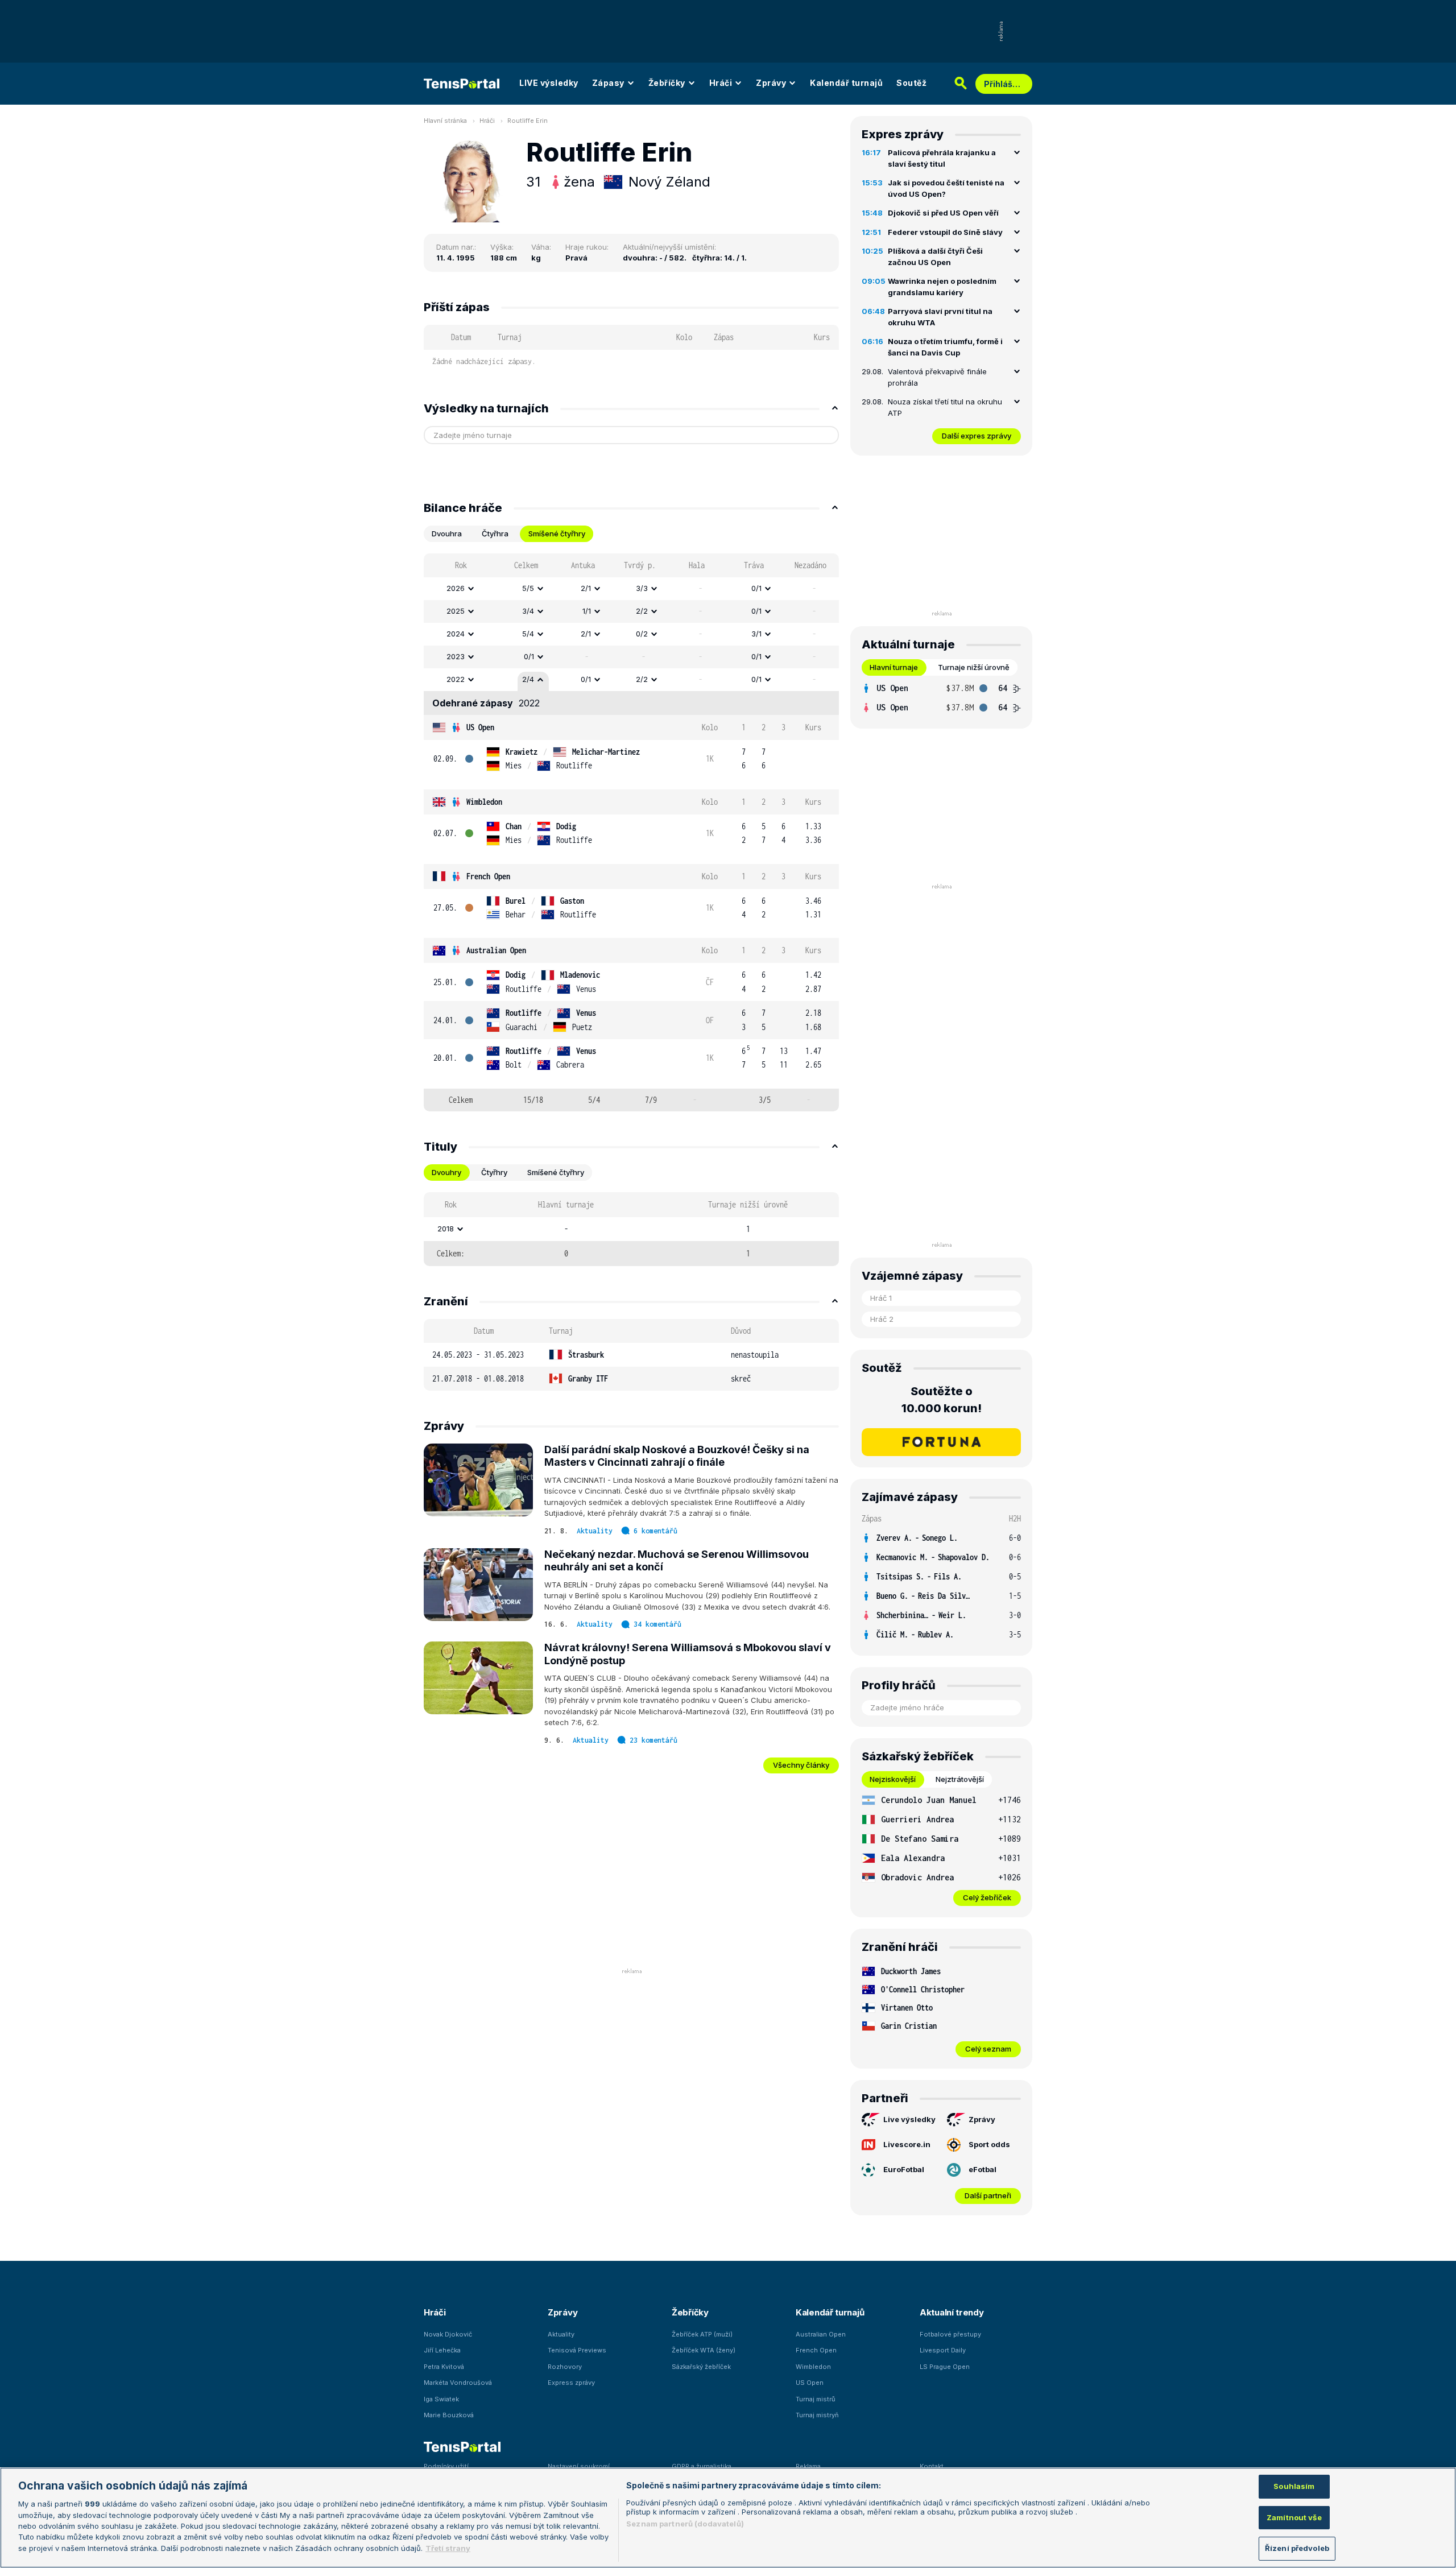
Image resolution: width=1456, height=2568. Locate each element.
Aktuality (595, 1531)
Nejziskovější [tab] (893, 1779)
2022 (456, 679)
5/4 (528, 634)
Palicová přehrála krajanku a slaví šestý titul (942, 158)
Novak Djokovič (448, 2334)
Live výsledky (909, 2119)
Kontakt (932, 2466)
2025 (456, 611)
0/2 (642, 634)
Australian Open (496, 950)
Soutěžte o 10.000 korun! (942, 1400)
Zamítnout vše (1294, 2517)
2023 (456, 656)
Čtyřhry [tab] (494, 1172)
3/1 (756, 634)
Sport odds (989, 2144)
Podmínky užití (446, 2466)
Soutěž (911, 83)
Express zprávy (571, 2383)
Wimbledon (484, 802)
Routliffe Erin (528, 121)
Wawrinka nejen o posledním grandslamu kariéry (942, 287)
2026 (456, 588)
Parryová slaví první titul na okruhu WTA (940, 317)
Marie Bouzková (449, 2415)
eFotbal (983, 2169)
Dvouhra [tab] (447, 534)
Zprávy (771, 83)
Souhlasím (1294, 2486)
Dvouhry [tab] (446, 1172)
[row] (631, 589)
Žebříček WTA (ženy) (704, 2350)
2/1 (586, 588)
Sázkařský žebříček (701, 2367)
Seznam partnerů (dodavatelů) (685, 2524)
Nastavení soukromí (579, 2466)
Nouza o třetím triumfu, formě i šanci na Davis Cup (945, 347)
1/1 (587, 611)
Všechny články (801, 1765)
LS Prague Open (945, 2367)
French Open (488, 876)
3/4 (528, 611)
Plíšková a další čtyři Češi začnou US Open (935, 257)
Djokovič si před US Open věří (943, 213)
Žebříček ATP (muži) (702, 2334)
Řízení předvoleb (1297, 2548)
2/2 (642, 611)
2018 (446, 1229)
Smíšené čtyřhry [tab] (557, 534)
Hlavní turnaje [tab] (894, 667)
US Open (480, 727)
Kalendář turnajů (846, 83)
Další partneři (988, 2195)
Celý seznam (988, 2049)
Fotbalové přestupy (950, 2334)
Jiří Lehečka (442, 2350)
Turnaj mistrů (816, 2399)
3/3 (642, 588)
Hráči (721, 83)
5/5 (528, 588)
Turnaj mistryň (817, 2415)
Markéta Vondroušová (458, 2383)
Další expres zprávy (977, 436)
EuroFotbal (904, 2169)
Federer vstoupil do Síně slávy (945, 232)
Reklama (808, 2466)
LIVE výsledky (549, 83)
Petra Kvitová (444, 2367)
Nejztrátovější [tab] (960, 1779)
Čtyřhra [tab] (495, 534)
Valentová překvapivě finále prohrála (937, 377)
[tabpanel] (631, 832)
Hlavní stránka (445, 121)
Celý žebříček (987, 1897)
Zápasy (608, 83)
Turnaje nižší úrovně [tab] (974, 667)
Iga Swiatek (441, 2399)
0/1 (756, 588)
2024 (456, 634)
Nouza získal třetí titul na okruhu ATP (945, 407)
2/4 (528, 679)
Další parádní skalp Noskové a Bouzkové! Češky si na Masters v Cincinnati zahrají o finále (677, 1456)
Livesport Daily (943, 2350)
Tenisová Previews (577, 2350)
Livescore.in (907, 2144)
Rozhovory (565, 2367)
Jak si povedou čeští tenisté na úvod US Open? (946, 188)
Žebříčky (667, 83)
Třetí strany (448, 2548)
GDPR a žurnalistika (702, 2466)
